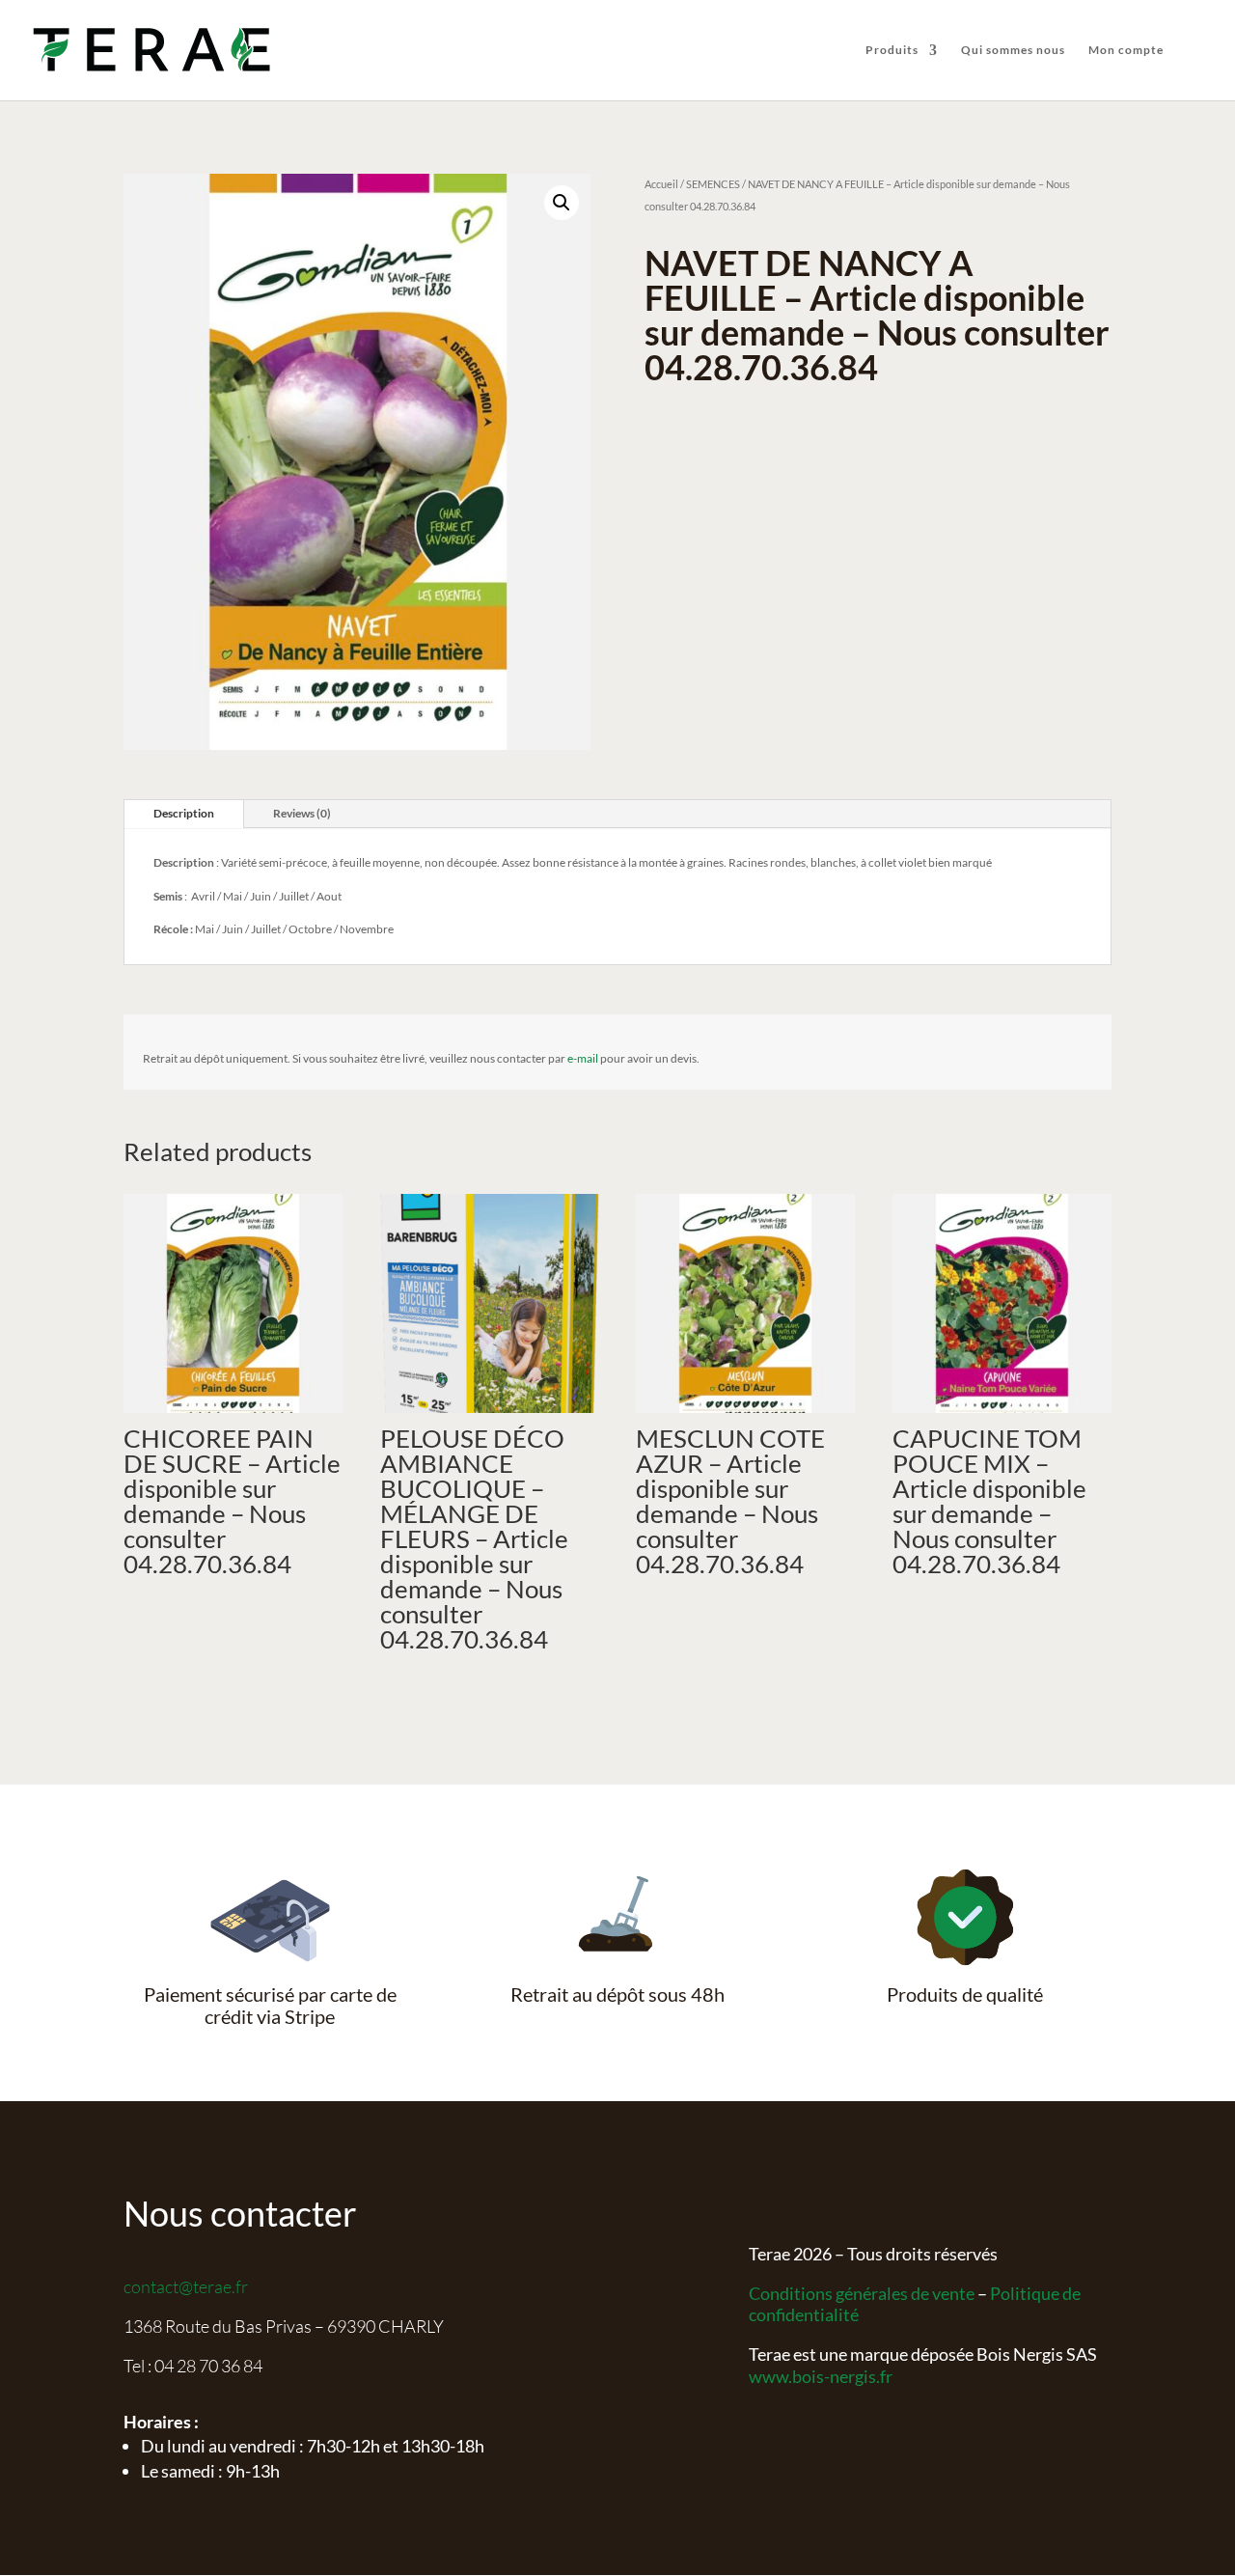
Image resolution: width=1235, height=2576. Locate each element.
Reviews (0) (302, 813)
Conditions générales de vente (862, 2293)
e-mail (583, 1058)
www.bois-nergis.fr (821, 2376)
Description (184, 813)
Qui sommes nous (1013, 50)
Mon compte (1126, 50)
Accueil (661, 184)
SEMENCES (713, 184)
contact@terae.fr (186, 2286)
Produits (892, 50)
